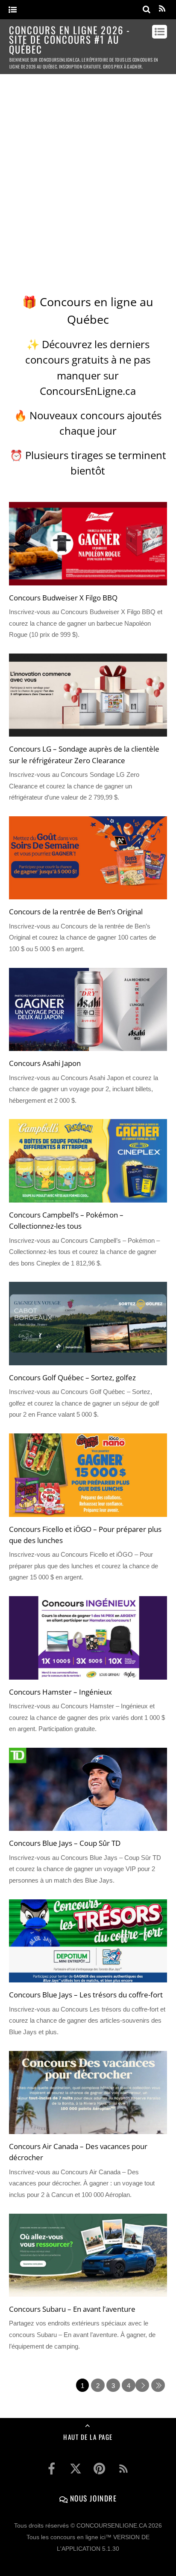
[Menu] (13, 10)
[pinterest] (100, 2469)
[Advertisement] (88, 175)
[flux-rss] (123, 2469)
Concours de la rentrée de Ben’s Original (76, 911)
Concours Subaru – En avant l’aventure (72, 2309)
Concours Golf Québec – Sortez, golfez (72, 1377)
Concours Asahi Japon (45, 1063)
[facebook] (52, 2469)
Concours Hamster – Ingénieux (60, 1692)
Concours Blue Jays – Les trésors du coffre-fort (86, 1994)
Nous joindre (92, 2498)
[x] (76, 2469)
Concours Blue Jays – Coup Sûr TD (65, 1843)
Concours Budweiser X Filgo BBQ (63, 597)
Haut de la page (88, 2437)
